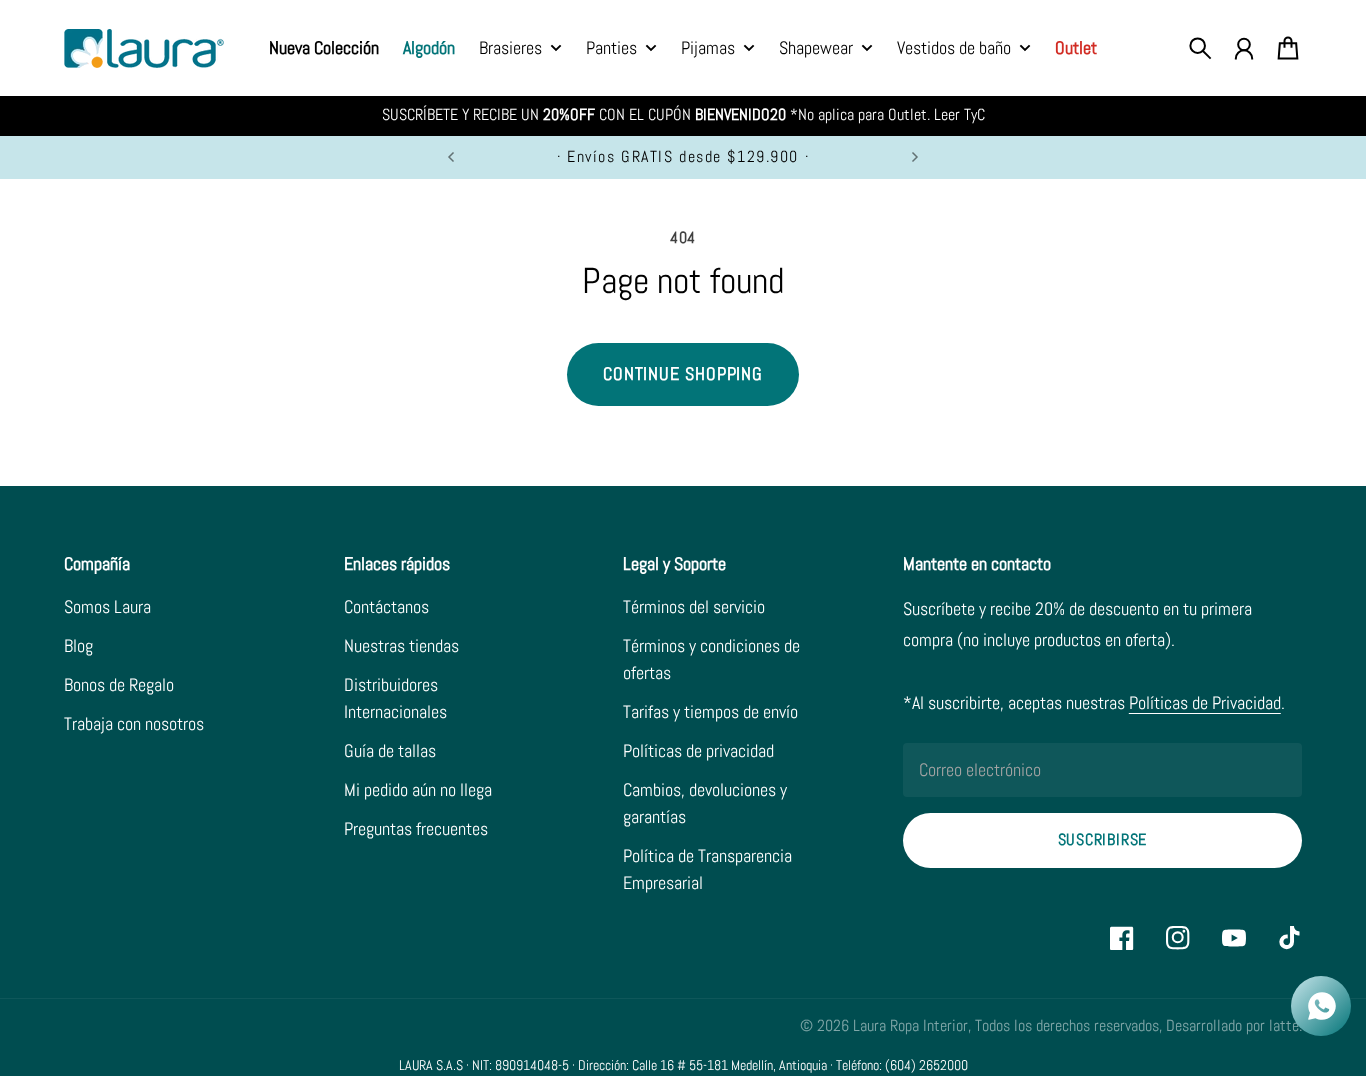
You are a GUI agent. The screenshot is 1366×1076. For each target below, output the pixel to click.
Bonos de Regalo (119, 684)
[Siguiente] (915, 158)
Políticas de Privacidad (1205, 702)
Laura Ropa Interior (910, 1026)
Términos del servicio (694, 606)
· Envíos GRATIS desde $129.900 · (683, 157)
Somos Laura (107, 606)
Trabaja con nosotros (134, 723)
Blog (78, 645)
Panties (611, 49)
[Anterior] (451, 158)
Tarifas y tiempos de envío (710, 711)
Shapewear (816, 49)
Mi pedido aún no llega (418, 789)
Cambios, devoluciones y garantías (705, 803)
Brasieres (510, 49)
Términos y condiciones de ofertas (711, 659)
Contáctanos (386, 606)
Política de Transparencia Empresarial (707, 869)
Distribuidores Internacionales (395, 698)
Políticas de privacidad (698, 750)
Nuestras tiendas (401, 645)
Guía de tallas (390, 750)
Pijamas (708, 49)
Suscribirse (1103, 840)
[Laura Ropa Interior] (144, 48)
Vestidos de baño (954, 49)
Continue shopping (683, 373)
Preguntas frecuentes (416, 828)
